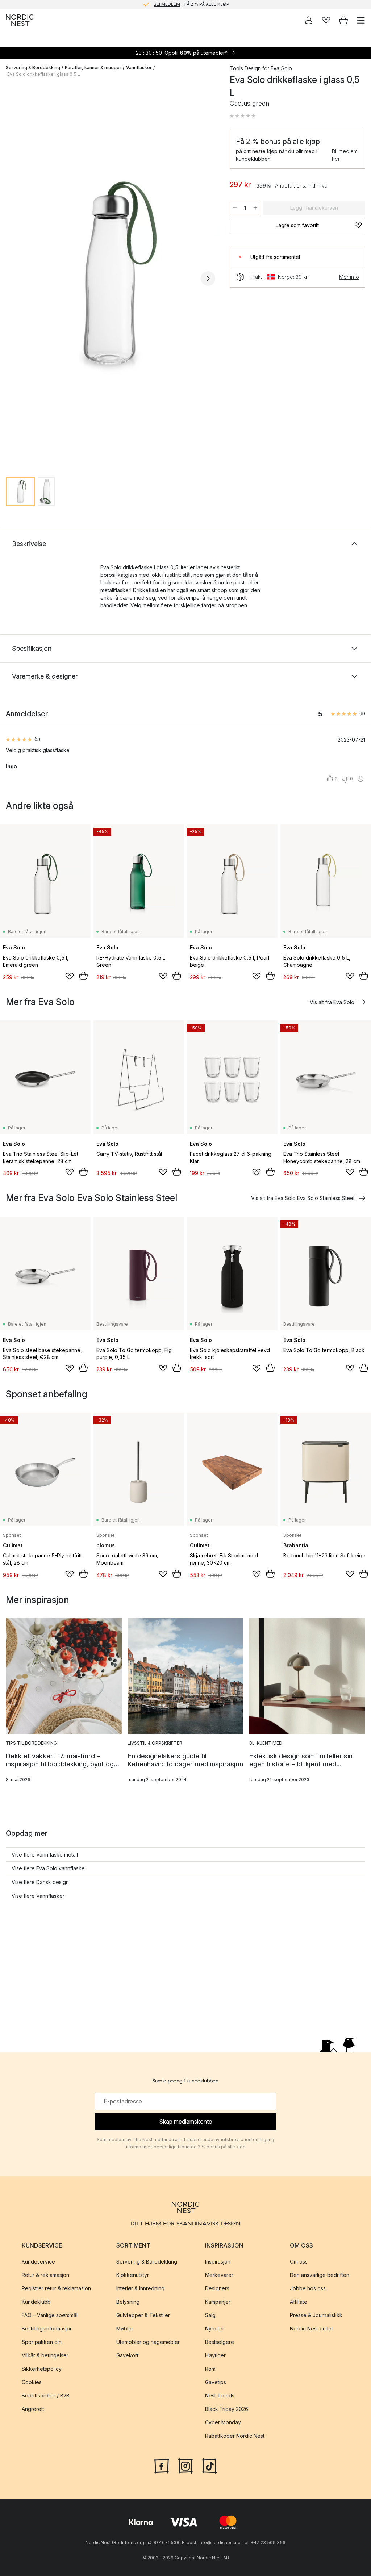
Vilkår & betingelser (45, 2355)
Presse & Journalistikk (316, 2315)
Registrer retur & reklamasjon (56, 2288)
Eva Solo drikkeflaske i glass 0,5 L (44, 74)
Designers (217, 2288)
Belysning (128, 2302)
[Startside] (20, 20)
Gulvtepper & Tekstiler (143, 2315)
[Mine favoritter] (326, 20)
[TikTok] (209, 2465)
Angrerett (33, 2409)
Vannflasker (139, 68)
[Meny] (361, 20)
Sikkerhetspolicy (42, 2369)
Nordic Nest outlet (311, 2329)
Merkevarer (219, 2275)
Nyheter (215, 2329)
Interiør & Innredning (140, 2288)
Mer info (349, 277)
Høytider (215, 2355)
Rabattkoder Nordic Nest (235, 2436)
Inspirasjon (218, 2262)
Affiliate (299, 2302)
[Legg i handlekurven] (83, 976)
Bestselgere (220, 2342)
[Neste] (208, 278)
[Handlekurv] (343, 20)
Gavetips (216, 2382)
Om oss (299, 2262)
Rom (210, 2369)
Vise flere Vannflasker (38, 1896)
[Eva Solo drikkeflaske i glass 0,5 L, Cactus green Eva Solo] (111, 277)
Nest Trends (220, 2395)
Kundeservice (38, 2262)
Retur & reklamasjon (45, 2275)
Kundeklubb (36, 2302)
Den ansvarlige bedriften (320, 2275)
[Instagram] (185, 2465)
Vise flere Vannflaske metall (45, 1855)
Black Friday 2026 (227, 2409)
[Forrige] (13, 278)
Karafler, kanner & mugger (93, 68)
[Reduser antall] (235, 208)
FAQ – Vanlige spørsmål (50, 2315)
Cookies (32, 2382)
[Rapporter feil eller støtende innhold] (360, 779)
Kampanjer (218, 2302)
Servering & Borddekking (33, 68)
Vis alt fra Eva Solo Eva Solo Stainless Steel (303, 1198)
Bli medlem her (345, 155)
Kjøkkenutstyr (133, 2275)
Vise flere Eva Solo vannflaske (48, 1868)
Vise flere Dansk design (40, 1882)
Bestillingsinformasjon (47, 2329)
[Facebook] (162, 2465)
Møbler (125, 2329)
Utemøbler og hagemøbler (148, 2342)
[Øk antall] (255, 208)
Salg (210, 2315)
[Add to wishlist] (70, 976)
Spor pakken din (42, 2342)
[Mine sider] (309, 20)
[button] (243, 116)
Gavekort (127, 2355)
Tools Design (245, 68)
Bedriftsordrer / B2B (46, 2395)
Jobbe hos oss (308, 2288)
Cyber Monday (223, 2422)
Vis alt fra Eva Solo (332, 1002)
